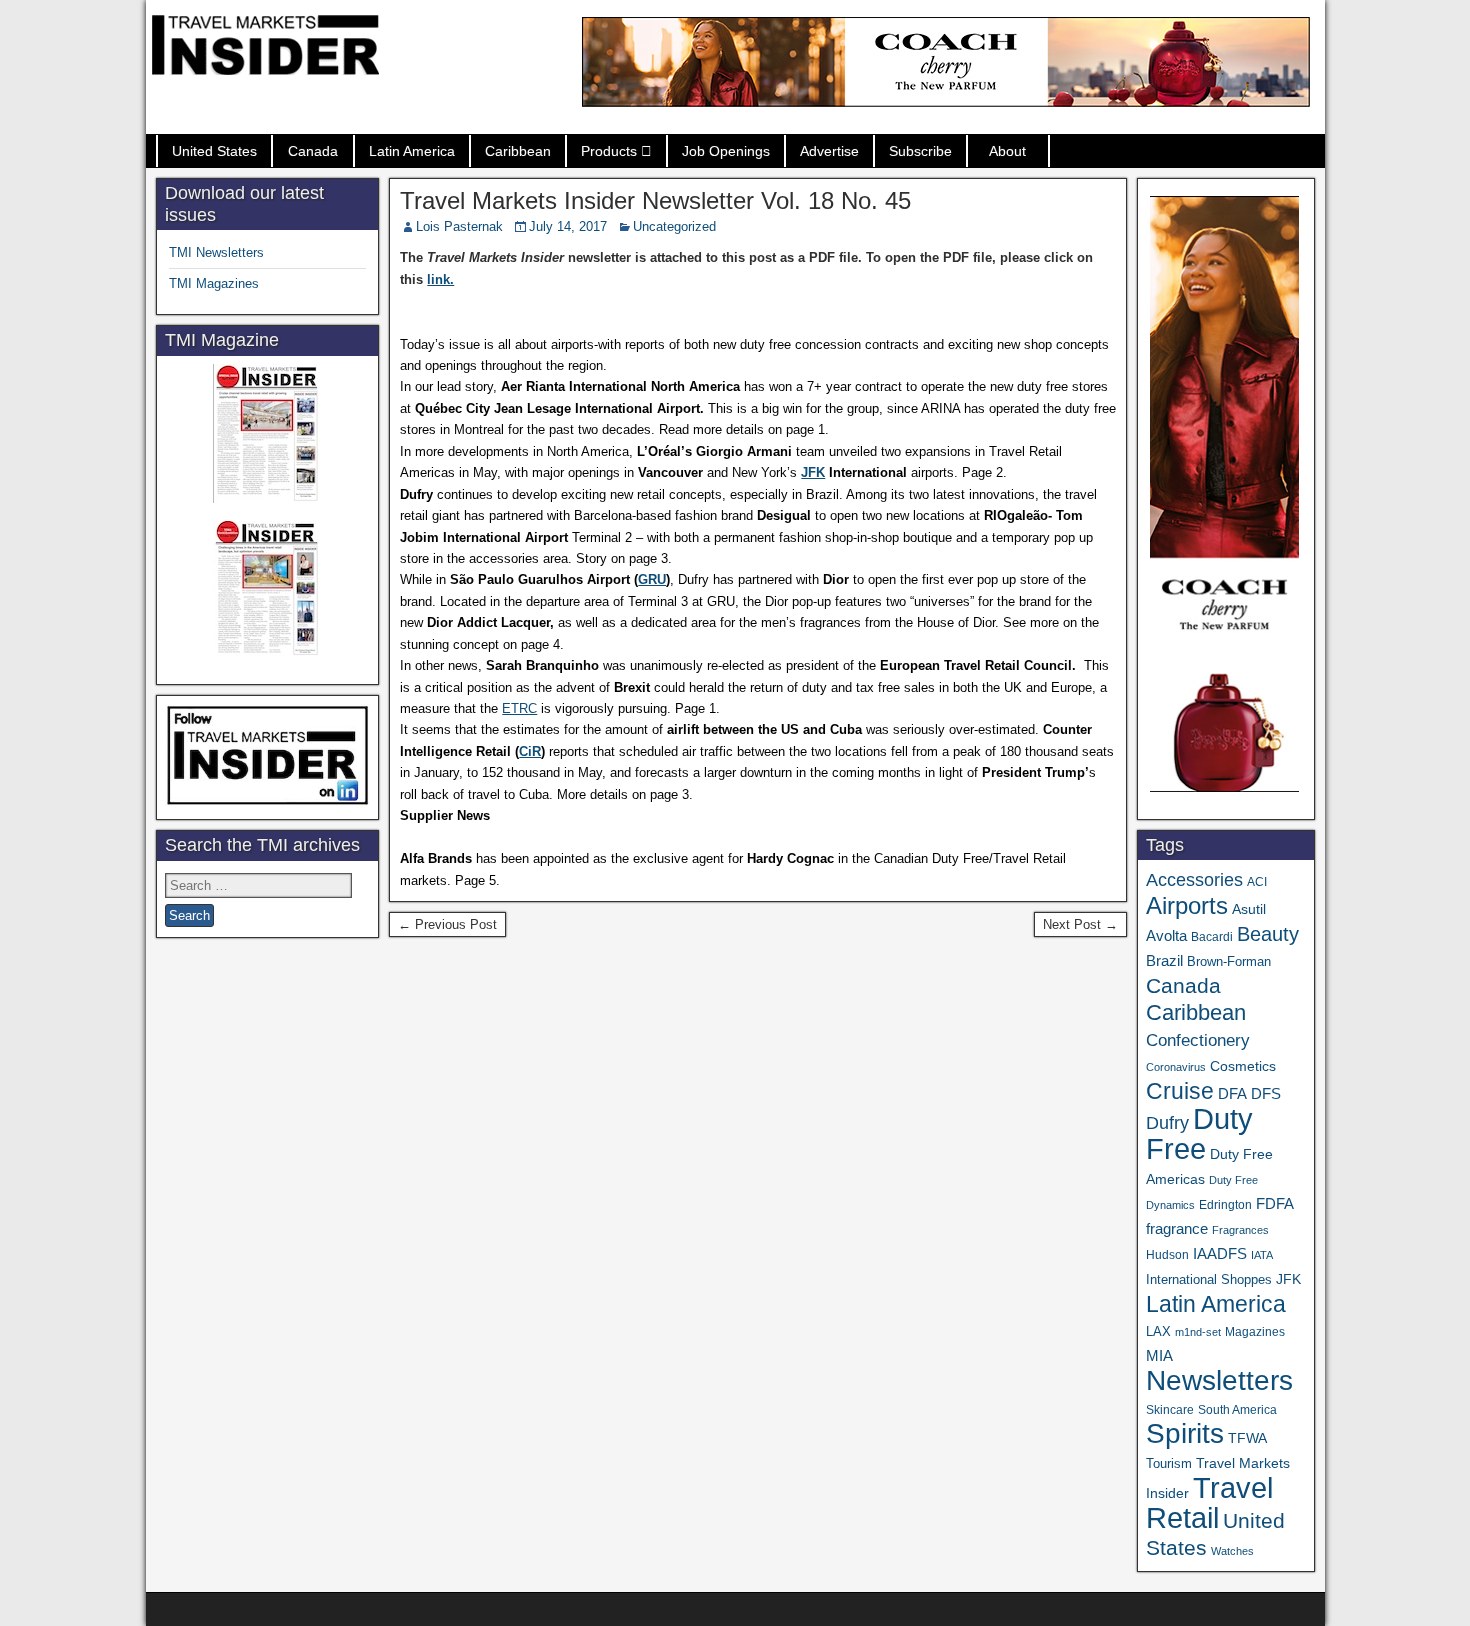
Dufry (1167, 1123)
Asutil (1249, 909)
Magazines (1255, 1332)
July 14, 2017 (568, 226)
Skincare (1170, 1410)
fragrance (1177, 1229)
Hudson (1167, 1255)
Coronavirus (1176, 1067)
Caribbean (518, 151)
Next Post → (1080, 924)
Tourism (1169, 1463)
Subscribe (920, 151)
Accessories (1194, 880)
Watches (1232, 1551)
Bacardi (1212, 937)
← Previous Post (447, 924)
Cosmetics (1243, 1066)
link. (440, 279)
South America (1237, 1409)
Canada (313, 151)
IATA (1262, 1255)
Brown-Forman (1229, 961)
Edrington (1225, 1204)
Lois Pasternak (459, 226)
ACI (1257, 882)
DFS (1266, 1094)
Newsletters (1219, 1380)
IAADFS (1220, 1253)
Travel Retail (1209, 1503)
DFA (1232, 1093)
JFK (813, 472)
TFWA (1247, 1438)
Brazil (1164, 961)
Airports (1187, 905)
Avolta (1166, 936)
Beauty (1268, 934)
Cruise (1180, 1091)
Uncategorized (674, 226)
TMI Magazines (214, 283)
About (1007, 151)
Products (609, 151)
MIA (1159, 1356)
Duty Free (1199, 1133)
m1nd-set (1198, 1332)
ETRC (519, 708)
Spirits (1185, 1433)
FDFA (1275, 1203)
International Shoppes (1209, 1279)
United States (214, 151)
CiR (530, 751)
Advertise (829, 151)
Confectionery (1198, 1040)
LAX (1158, 1332)
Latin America (412, 151)
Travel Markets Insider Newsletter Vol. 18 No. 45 (655, 200)
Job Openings (726, 151)
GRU (652, 579)
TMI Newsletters (216, 252)
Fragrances (1240, 1230)
